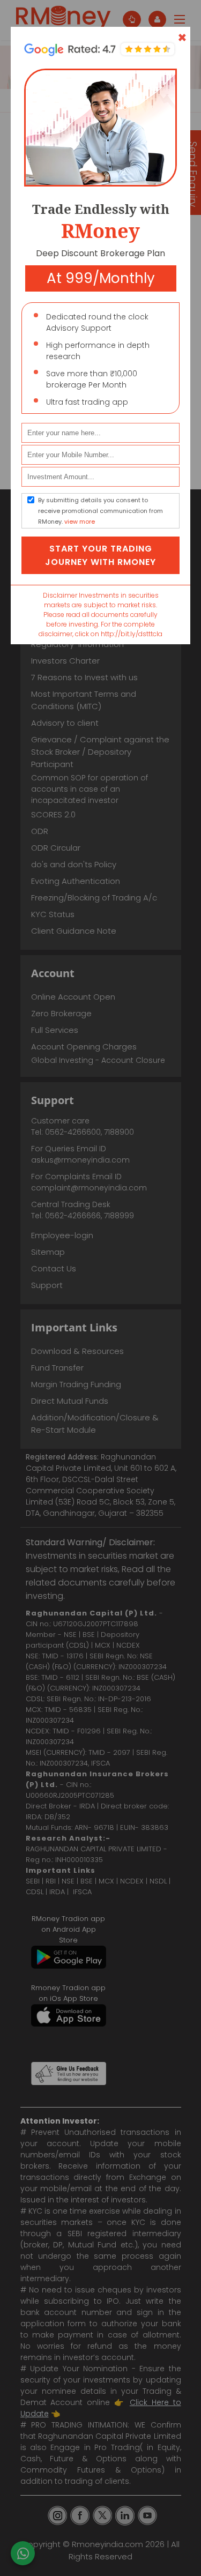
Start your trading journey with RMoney (100, 555)
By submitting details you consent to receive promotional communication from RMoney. (100, 511)
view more (80, 522)
